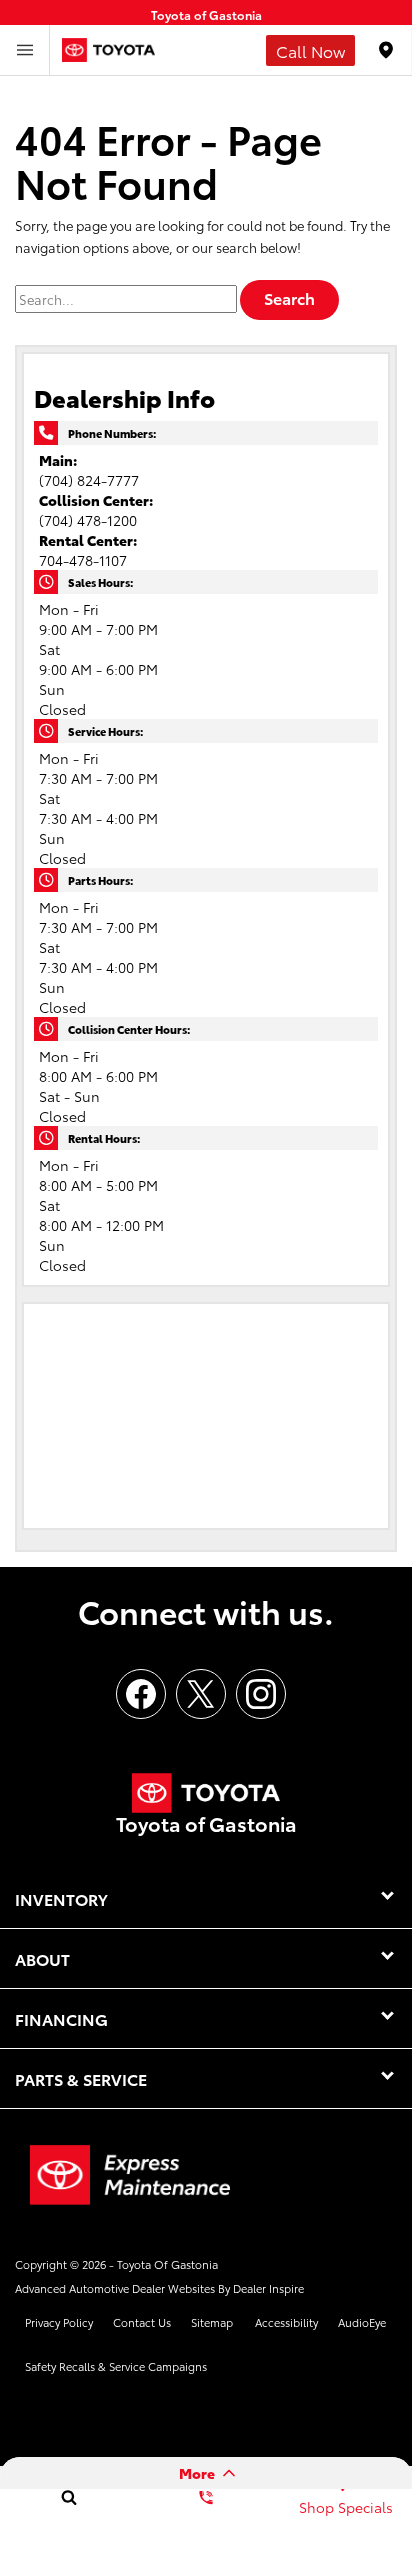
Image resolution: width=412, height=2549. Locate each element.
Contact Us (142, 2322)
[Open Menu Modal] (25, 50)
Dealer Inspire (268, 2288)
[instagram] (261, 1694)
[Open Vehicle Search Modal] (68, 2497)
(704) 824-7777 (89, 480)
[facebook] (141, 1694)
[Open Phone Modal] (311, 50)
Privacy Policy (59, 2322)
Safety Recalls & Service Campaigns (116, 2366)
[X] (201, 1694)
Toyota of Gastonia (167, 2264)
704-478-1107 (83, 560)
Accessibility (286, 2322)
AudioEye (362, 2322)
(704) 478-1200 (88, 520)
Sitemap (212, 2322)
